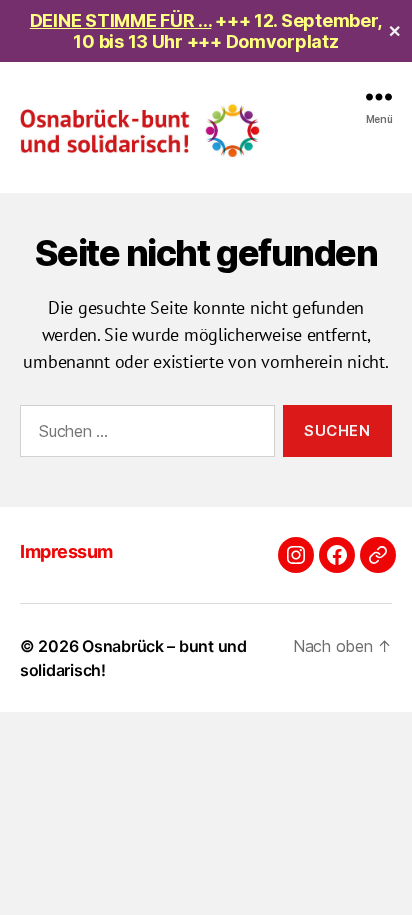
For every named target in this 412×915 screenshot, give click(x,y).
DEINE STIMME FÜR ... (121, 20)
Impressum (66, 551)
